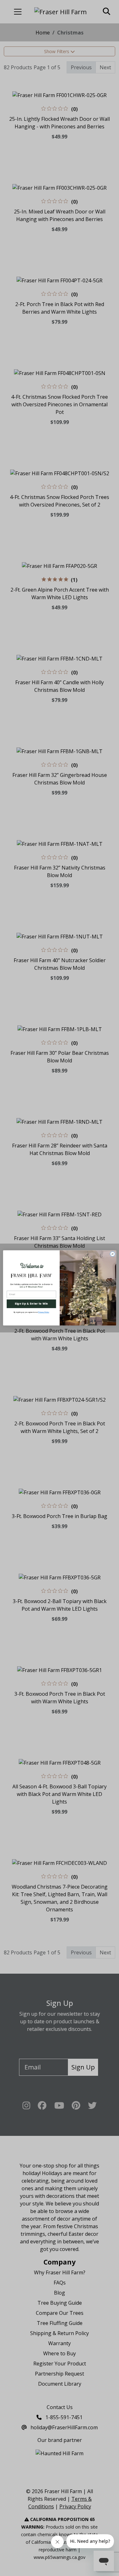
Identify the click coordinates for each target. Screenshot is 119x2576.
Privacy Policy (44, 1313)
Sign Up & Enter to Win (31, 1304)
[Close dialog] (112, 1254)
